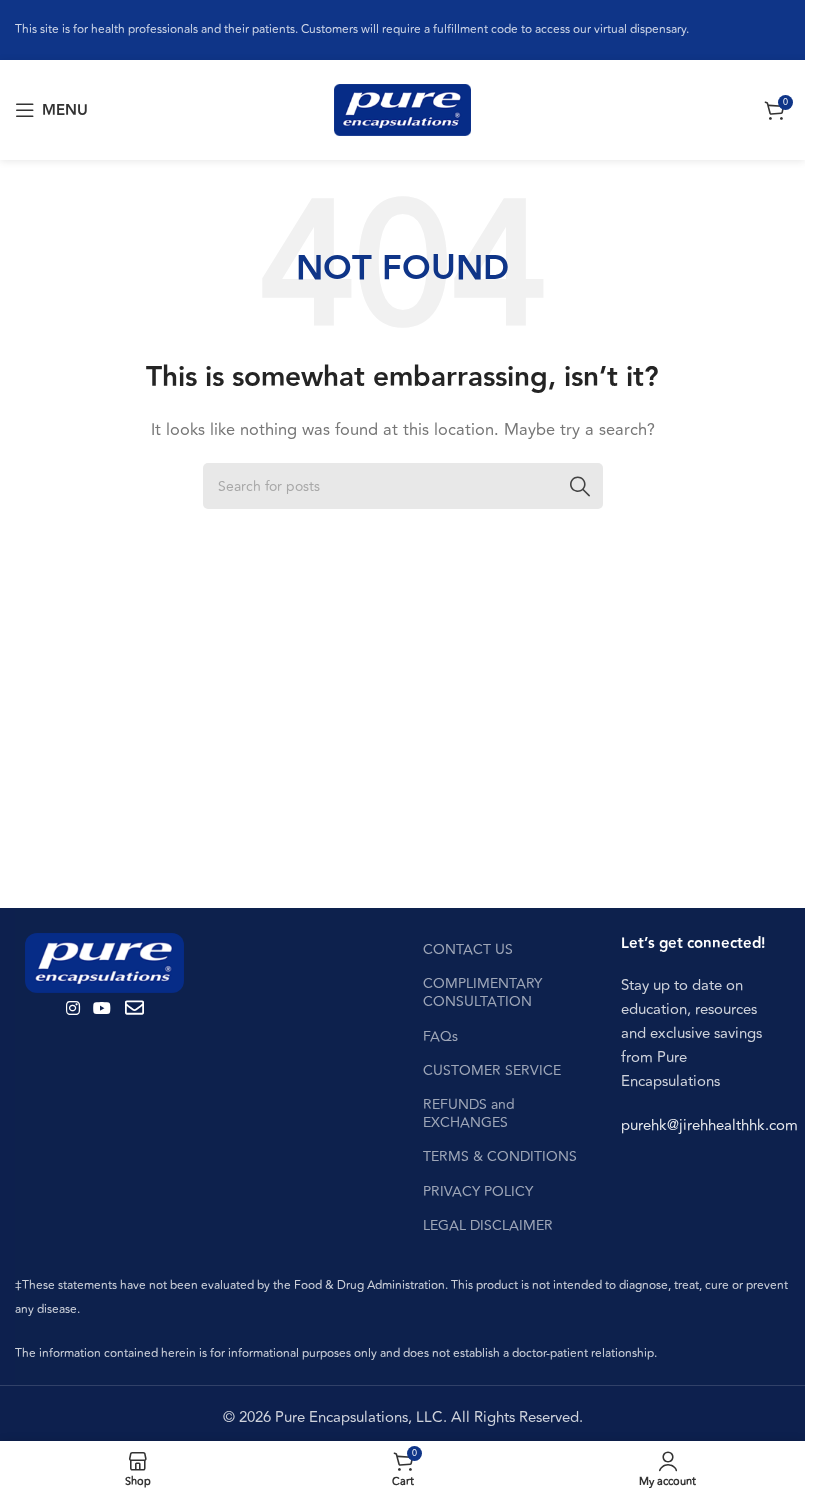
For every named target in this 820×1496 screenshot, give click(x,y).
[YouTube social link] (101, 1008)
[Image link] (104, 961)
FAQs (440, 1036)
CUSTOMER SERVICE (492, 1070)
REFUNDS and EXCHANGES (469, 1113)
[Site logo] (403, 109)
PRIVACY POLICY (478, 1191)
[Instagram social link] (72, 1008)
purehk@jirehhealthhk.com (709, 1125)
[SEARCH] (580, 486)
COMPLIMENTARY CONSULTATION (482, 992)
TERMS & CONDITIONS (500, 1156)
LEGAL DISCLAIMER (488, 1225)
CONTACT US (468, 949)
